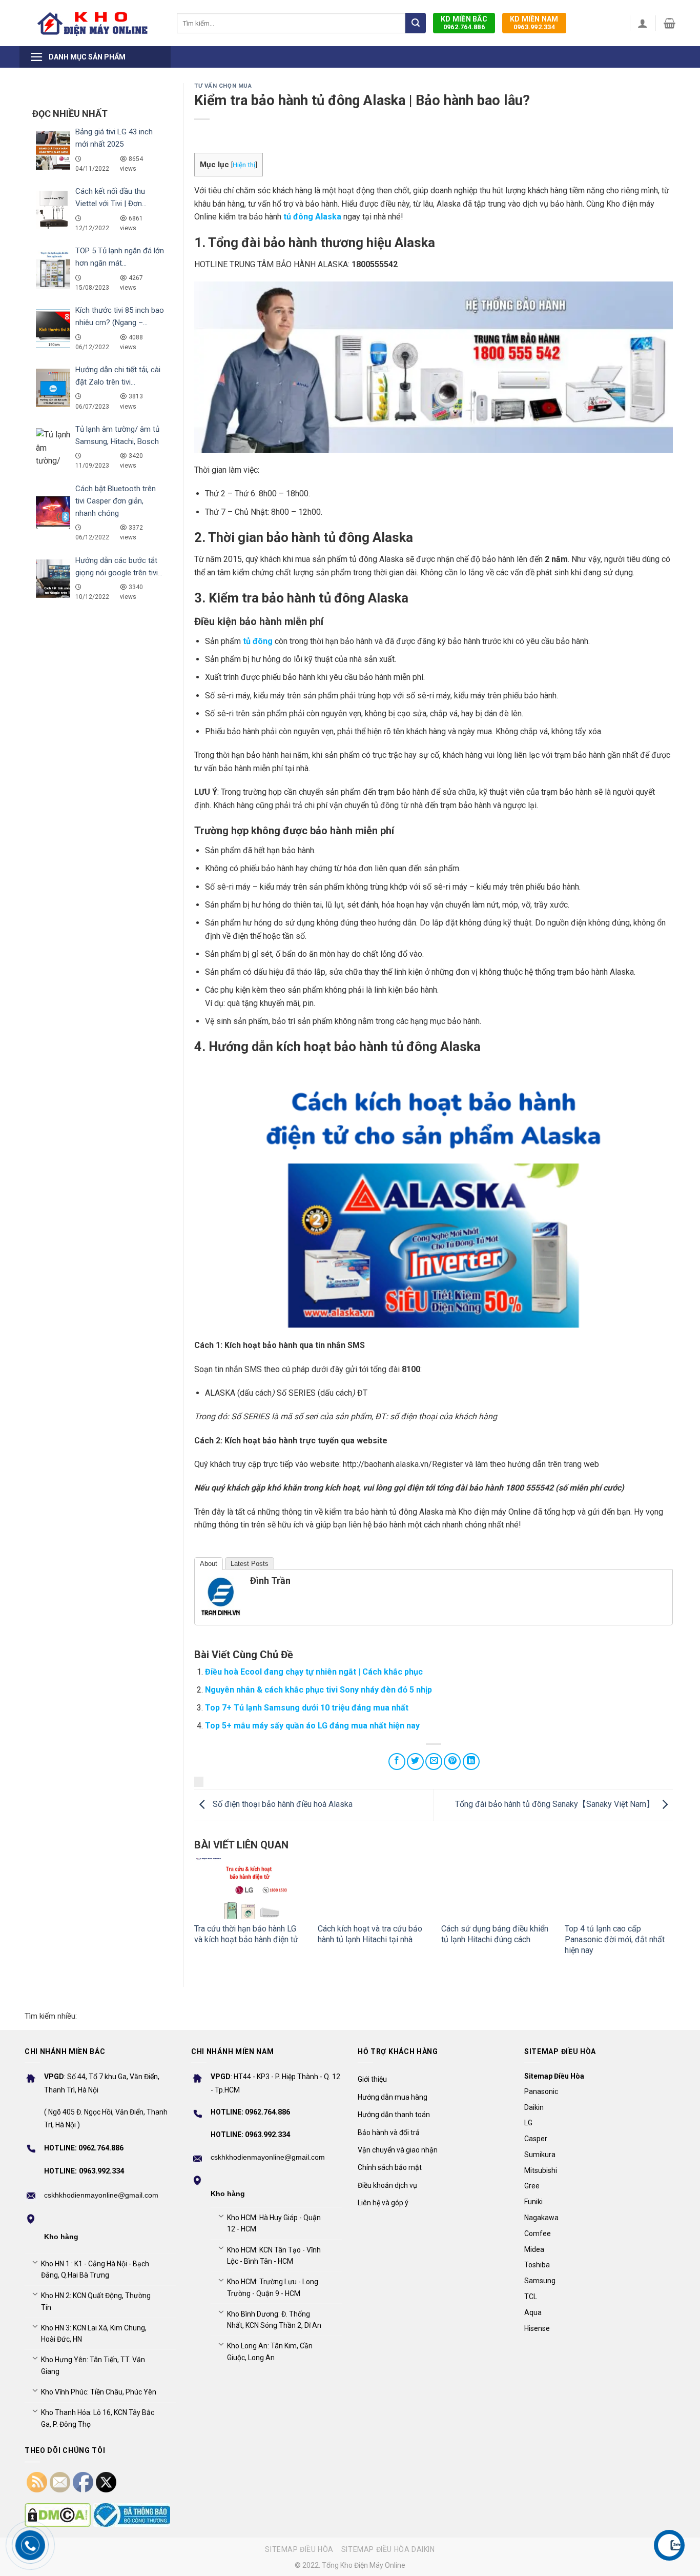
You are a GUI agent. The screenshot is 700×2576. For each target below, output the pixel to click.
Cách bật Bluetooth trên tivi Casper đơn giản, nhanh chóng (116, 501)
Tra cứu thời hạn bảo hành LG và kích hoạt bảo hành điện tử (246, 1934)
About (209, 1564)
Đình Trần (270, 1581)
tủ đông (258, 641)
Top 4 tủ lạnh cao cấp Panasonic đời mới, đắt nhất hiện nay (615, 1939)
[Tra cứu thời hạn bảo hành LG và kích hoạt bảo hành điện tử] (248, 1889)
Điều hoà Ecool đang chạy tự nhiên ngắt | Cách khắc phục (314, 1672)
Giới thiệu (372, 2079)
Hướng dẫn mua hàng (393, 2097)
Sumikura (540, 2155)
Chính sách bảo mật (390, 2167)
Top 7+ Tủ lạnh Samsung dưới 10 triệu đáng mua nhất (307, 1708)
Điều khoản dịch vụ (387, 2185)
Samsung (540, 2281)
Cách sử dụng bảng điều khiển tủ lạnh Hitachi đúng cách (495, 1934)
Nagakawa (541, 2218)
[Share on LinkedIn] (471, 1762)
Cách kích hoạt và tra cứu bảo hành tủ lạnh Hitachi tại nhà (370, 1934)
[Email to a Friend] (434, 1762)
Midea (534, 2249)
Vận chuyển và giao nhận (398, 2150)
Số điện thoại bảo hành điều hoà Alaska (282, 1805)
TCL (531, 2297)
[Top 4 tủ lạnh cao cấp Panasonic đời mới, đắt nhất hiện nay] (619, 1889)
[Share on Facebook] (397, 1762)
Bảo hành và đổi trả (389, 2132)
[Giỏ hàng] (670, 23)
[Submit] (416, 23)
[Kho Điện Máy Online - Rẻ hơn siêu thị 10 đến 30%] (93, 23)
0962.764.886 (464, 23)
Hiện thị (244, 165)
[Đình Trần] (221, 1596)
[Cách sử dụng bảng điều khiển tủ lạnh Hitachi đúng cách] (495, 1889)
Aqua (533, 2312)
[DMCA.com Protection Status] (58, 2515)
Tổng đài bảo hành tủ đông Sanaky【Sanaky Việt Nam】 (556, 1805)
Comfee (538, 2233)
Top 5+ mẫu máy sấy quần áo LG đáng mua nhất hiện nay (312, 1726)
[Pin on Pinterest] (452, 1762)
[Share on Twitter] (415, 1762)
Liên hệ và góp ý (383, 2203)
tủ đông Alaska (312, 217)
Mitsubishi (541, 2170)
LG (528, 2123)
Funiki (533, 2202)
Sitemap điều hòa (299, 2549)
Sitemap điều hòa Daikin (388, 2549)
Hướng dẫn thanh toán (394, 2115)
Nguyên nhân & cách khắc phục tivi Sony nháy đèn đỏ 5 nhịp (318, 1690)
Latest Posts (250, 1564)
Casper (536, 2139)
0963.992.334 (534, 23)
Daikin (534, 2107)
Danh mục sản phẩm (87, 57)
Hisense (537, 2328)
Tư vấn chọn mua (223, 86)
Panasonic (541, 2091)
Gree (532, 2186)
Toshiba (537, 2265)
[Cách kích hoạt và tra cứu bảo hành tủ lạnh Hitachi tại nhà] (372, 1889)
